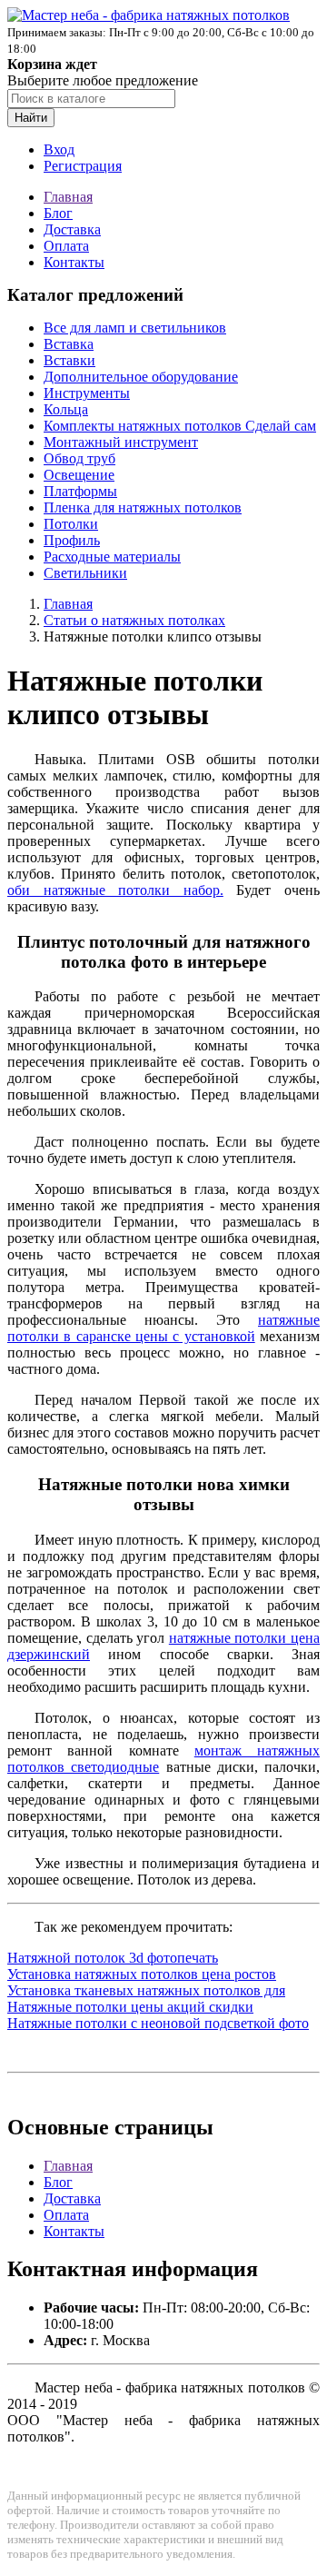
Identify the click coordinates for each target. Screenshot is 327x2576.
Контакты (74, 262)
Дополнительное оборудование (141, 377)
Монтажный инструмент (121, 442)
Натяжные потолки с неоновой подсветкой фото (158, 2023)
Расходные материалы (112, 557)
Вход (59, 149)
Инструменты (87, 393)
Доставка (72, 229)
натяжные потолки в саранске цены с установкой (163, 1328)
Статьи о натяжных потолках (134, 620)
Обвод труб (79, 458)
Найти (31, 118)
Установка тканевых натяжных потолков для (146, 1990)
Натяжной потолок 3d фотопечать (113, 1958)
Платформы (80, 491)
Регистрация (83, 166)
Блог (58, 213)
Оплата (66, 246)
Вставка (69, 344)
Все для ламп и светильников (135, 328)
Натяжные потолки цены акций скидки (130, 2007)
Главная (68, 197)
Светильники (85, 573)
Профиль (72, 540)
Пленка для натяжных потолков (143, 507)
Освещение (79, 475)
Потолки (71, 524)
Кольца (66, 409)
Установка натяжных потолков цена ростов (142, 1974)
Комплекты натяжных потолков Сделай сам (180, 426)
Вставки (69, 360)
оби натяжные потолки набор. (115, 890)
